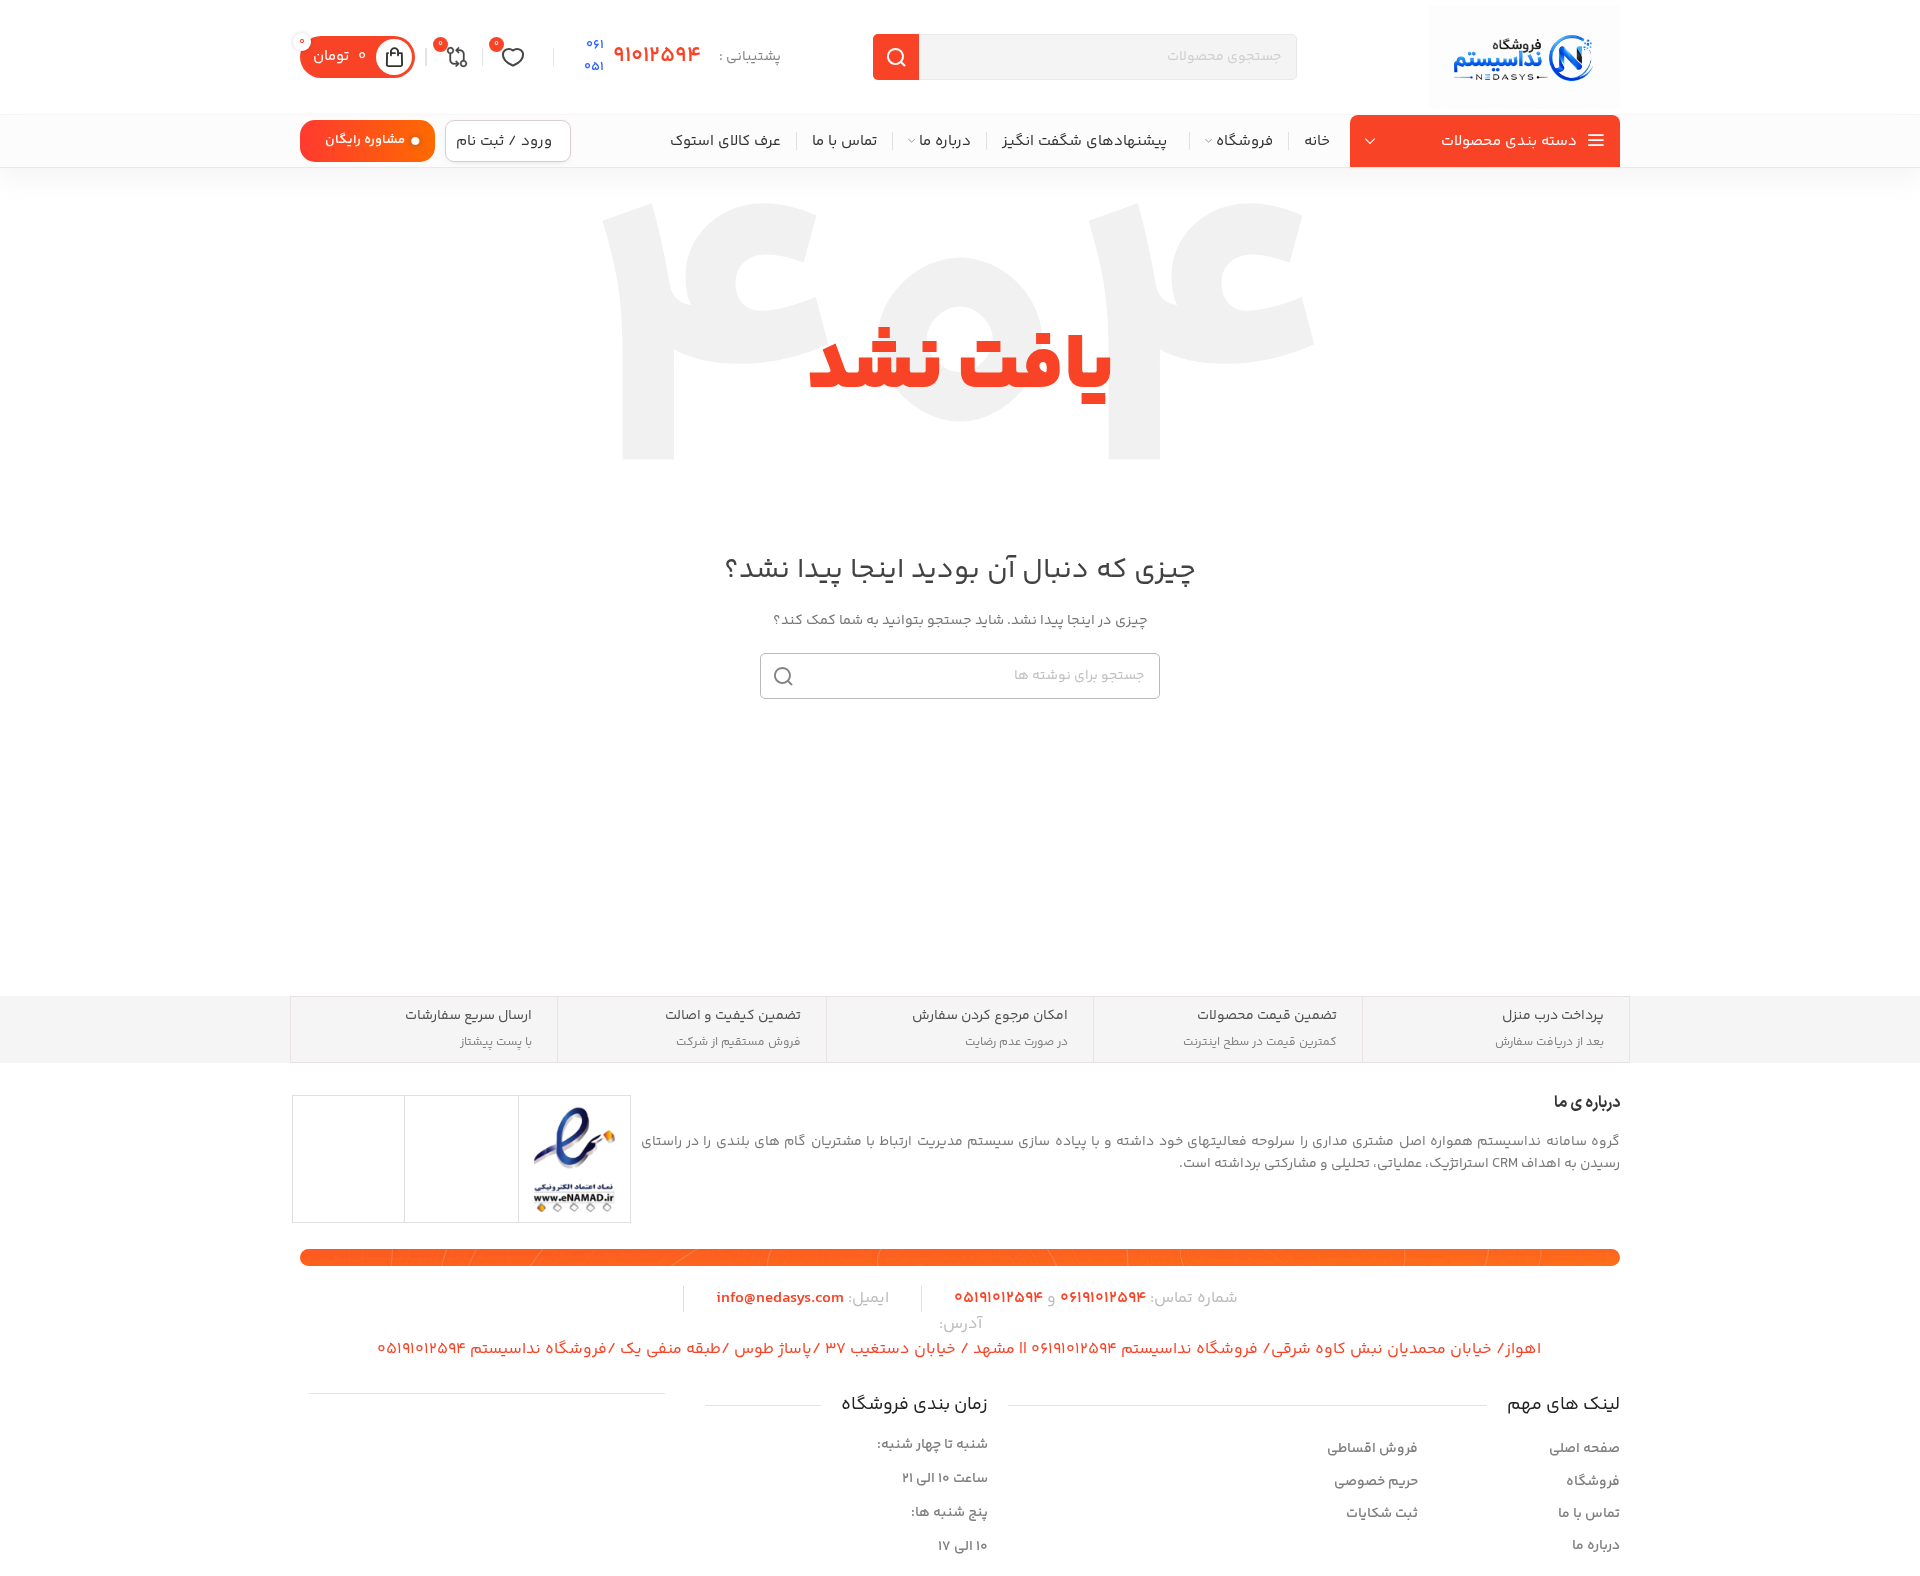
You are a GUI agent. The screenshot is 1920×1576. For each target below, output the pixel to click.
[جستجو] (783, 676)
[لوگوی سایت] (1524, 57)
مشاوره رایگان (365, 140)
